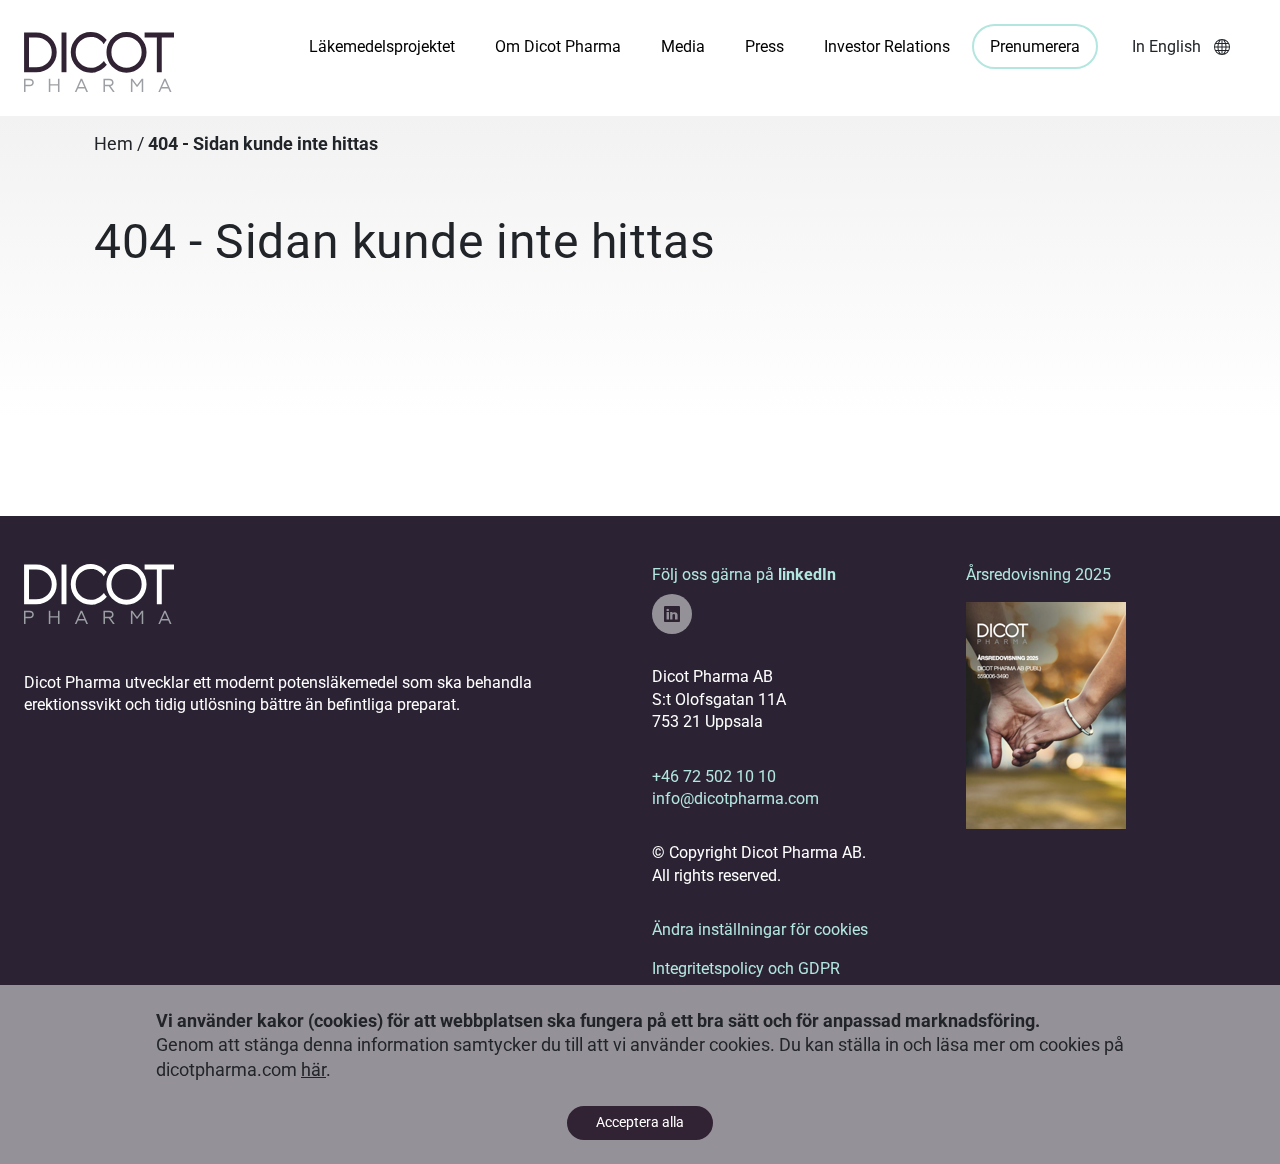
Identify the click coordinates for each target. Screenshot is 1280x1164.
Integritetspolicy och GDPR (746, 968)
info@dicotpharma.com (735, 798)
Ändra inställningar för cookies (760, 929)
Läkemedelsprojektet (382, 46)
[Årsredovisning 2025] (1046, 714)
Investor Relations (887, 46)
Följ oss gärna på (744, 574)
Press (764, 46)
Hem (113, 144)
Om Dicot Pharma (558, 46)
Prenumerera (1035, 46)
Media (683, 46)
